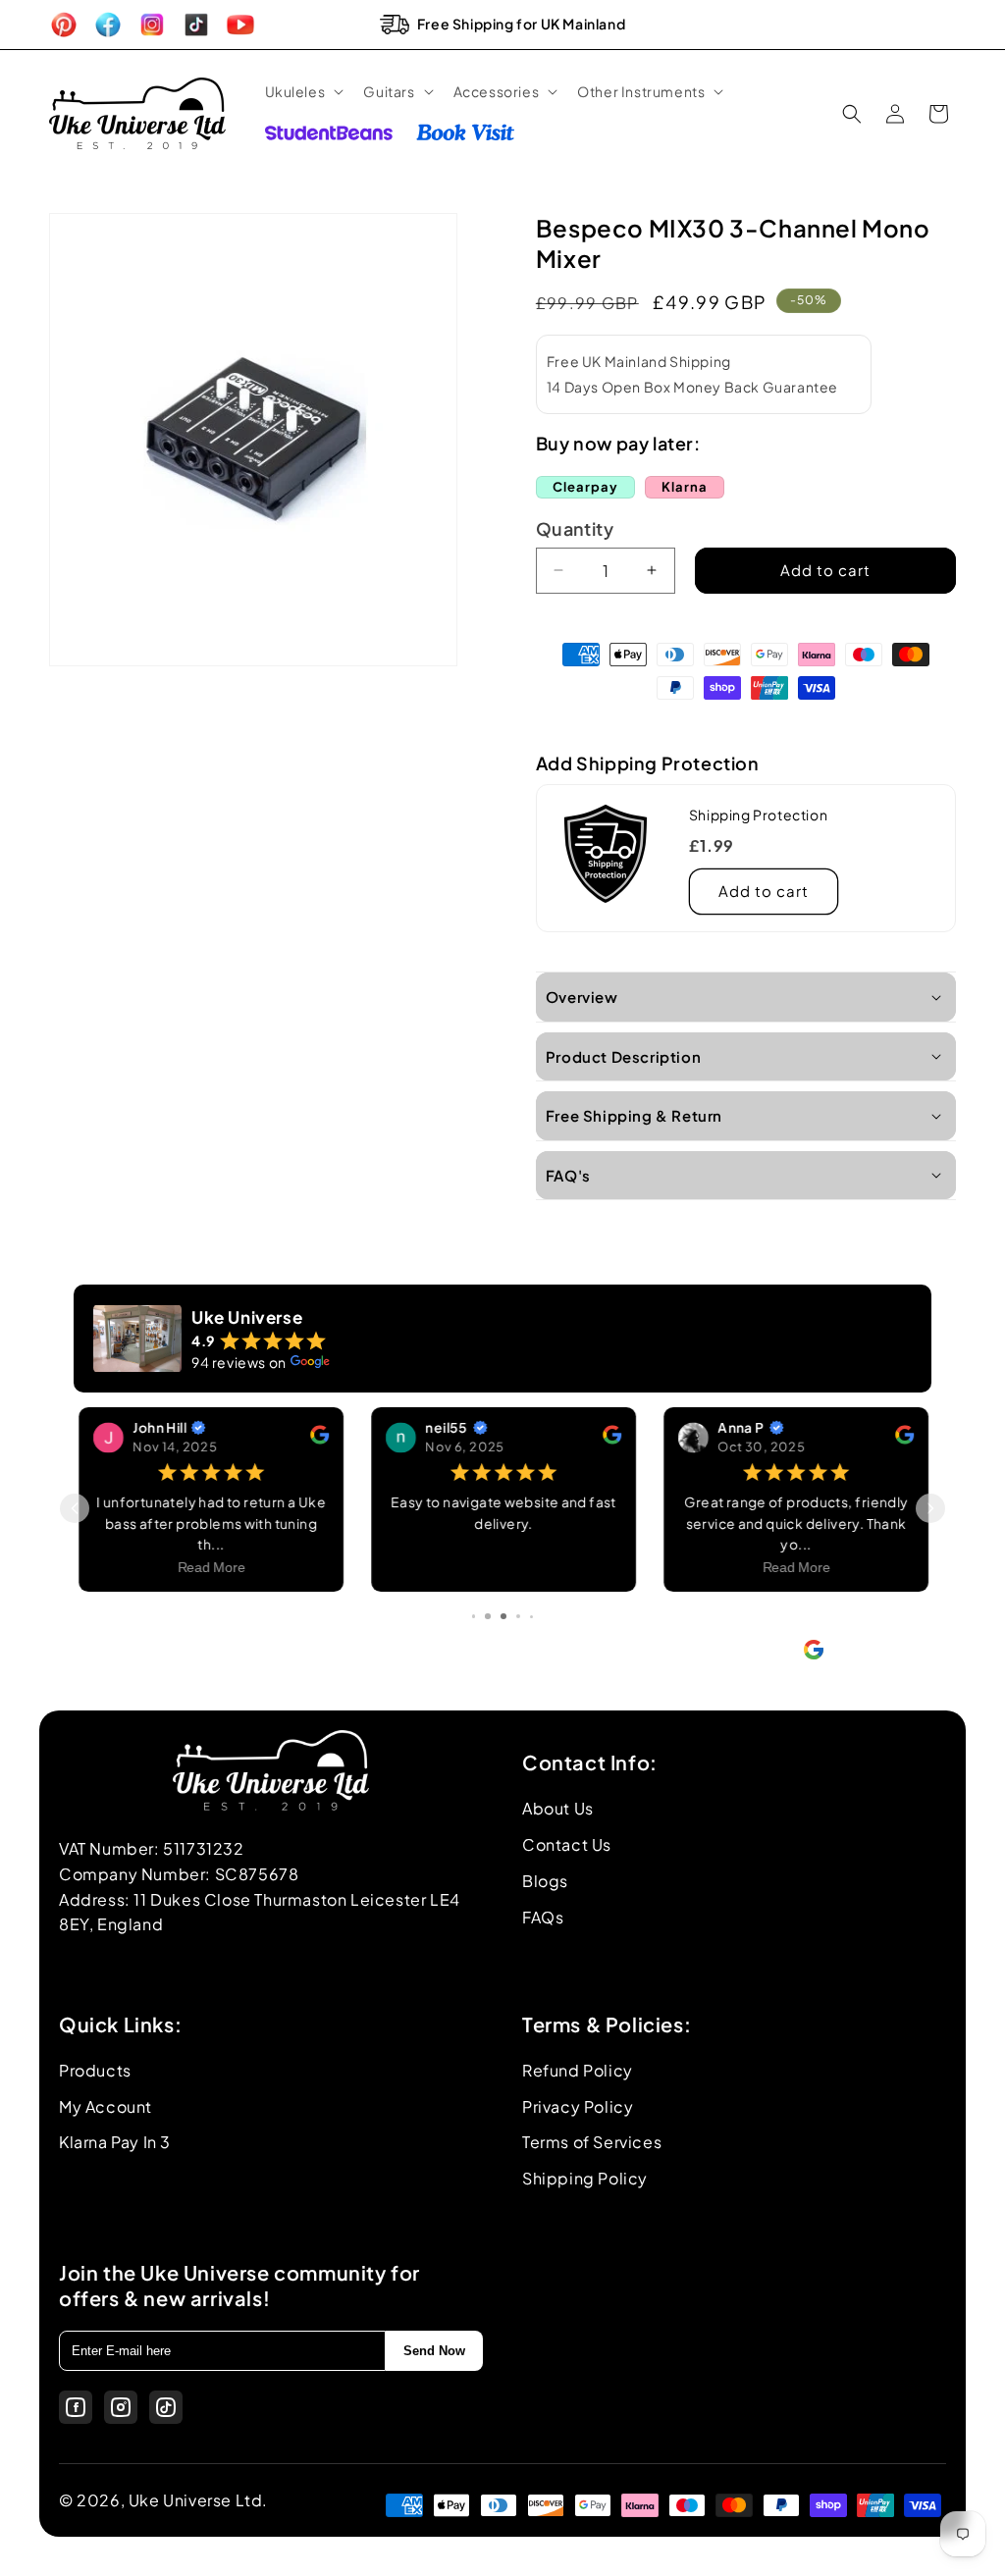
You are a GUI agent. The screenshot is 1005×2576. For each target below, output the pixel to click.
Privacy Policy (578, 2106)
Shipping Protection (758, 815)
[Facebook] (76, 2407)
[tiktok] (166, 2407)
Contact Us (567, 1844)
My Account (106, 2106)
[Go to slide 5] (503, 1617)
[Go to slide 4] (487, 1617)
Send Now (434, 2351)
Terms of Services (592, 2142)
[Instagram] (121, 2407)
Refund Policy (578, 2070)
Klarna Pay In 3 (115, 2142)
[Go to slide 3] (474, 1617)
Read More (211, 1568)
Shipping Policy (585, 2178)
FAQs (543, 1917)
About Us (558, 1808)
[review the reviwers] (318, 1438)
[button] (303, 91)
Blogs (545, 1881)
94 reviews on (239, 1362)
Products (95, 2070)
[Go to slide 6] (519, 1617)
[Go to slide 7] (532, 1617)
